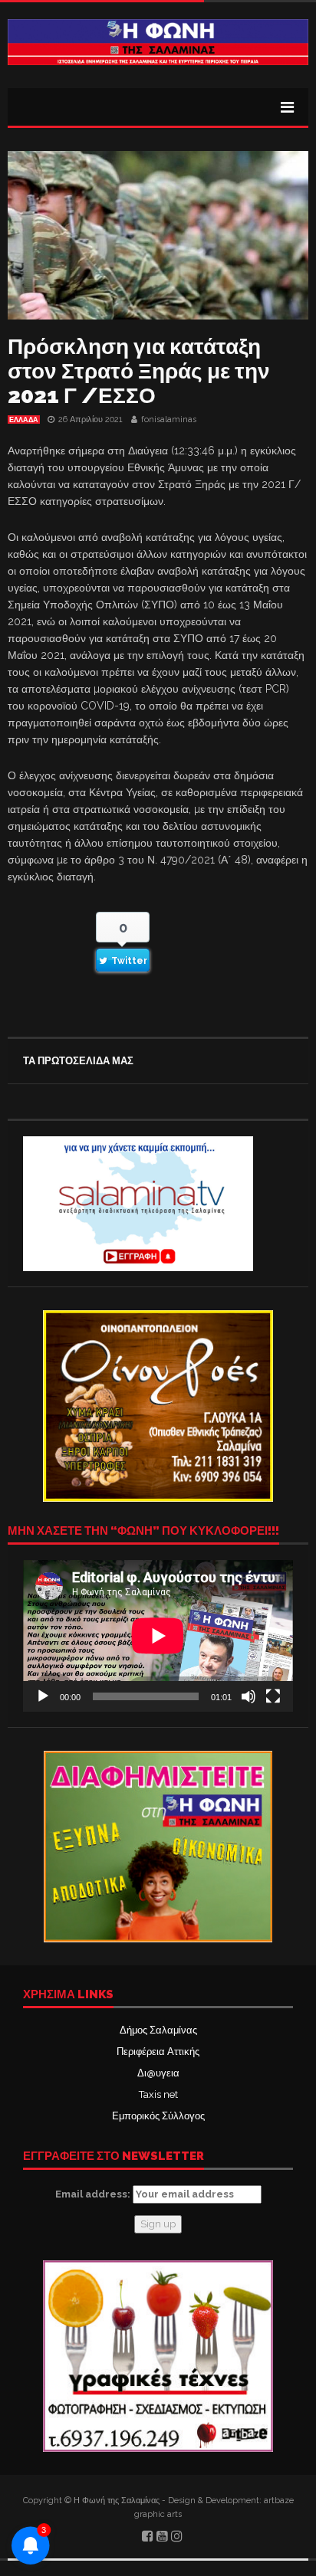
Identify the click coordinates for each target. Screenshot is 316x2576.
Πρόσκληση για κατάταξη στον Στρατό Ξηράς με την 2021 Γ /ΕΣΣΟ (139, 371)
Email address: (94, 2194)
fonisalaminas (169, 420)
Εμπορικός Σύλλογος (158, 2116)
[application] (158, 1636)
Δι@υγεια (158, 2073)
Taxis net (158, 2094)
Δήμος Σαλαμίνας (158, 2030)
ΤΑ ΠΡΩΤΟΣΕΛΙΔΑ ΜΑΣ (78, 1061)
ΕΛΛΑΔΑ (24, 420)
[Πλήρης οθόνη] (273, 1696)
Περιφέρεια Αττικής (158, 2052)
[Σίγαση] (249, 1696)
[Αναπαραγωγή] (43, 1696)
